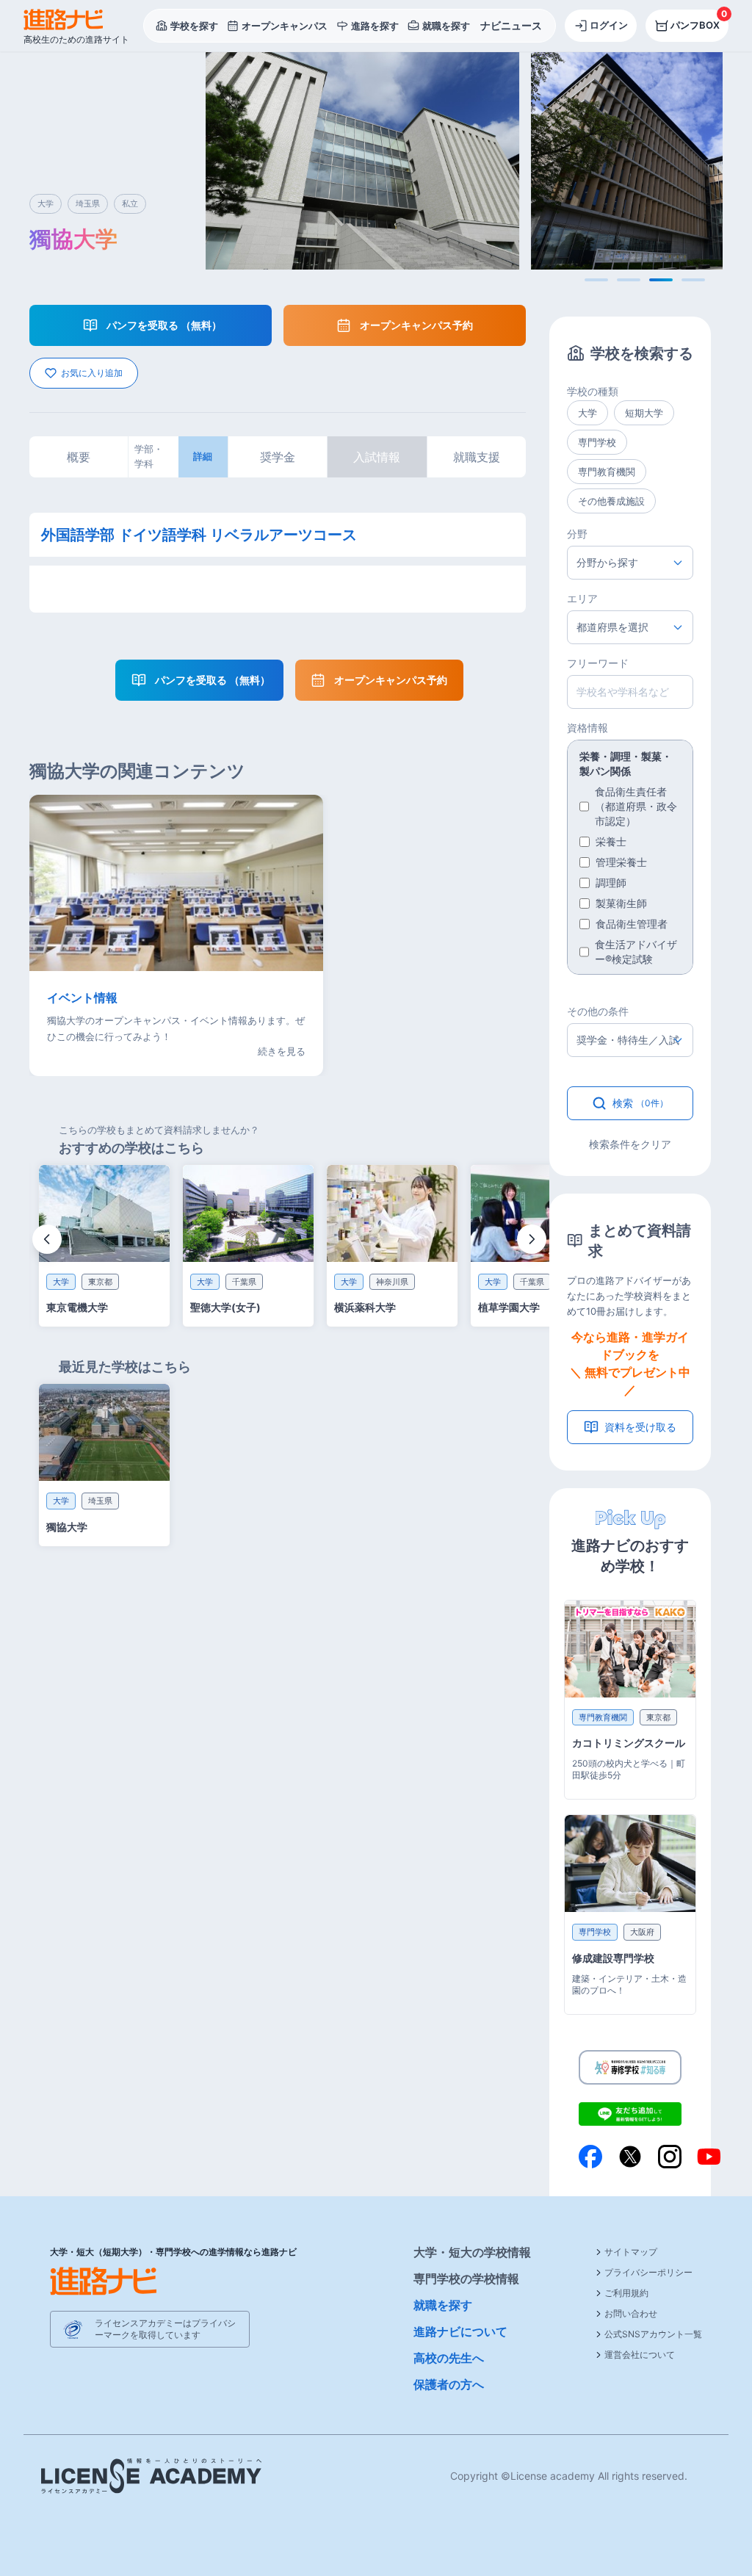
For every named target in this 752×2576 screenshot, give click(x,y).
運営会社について (640, 2355)
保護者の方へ (449, 2384)
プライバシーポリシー (648, 2272)
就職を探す (443, 2305)
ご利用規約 (626, 2293)
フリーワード (598, 663)
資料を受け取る (640, 1427)
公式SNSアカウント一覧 (653, 2334)
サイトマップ (631, 2252)
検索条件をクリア (630, 1144)
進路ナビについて (460, 2331)
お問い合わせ (631, 2313)
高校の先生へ (449, 2358)
